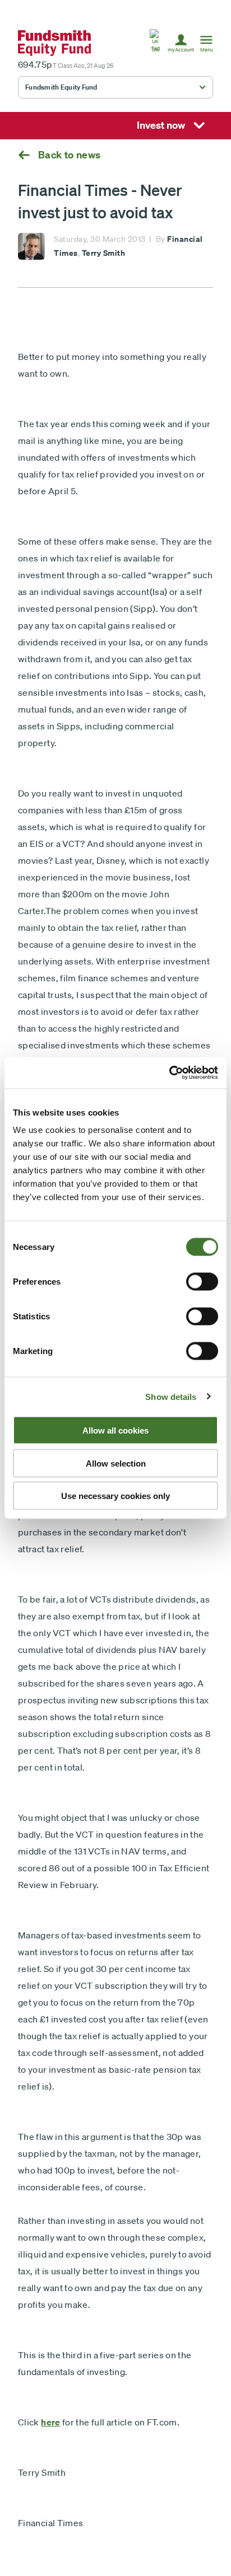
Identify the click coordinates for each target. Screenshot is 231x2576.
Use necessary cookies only (115, 1496)
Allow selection (116, 1463)
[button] (155, 43)
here (50, 2422)
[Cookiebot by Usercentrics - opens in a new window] (169, 1073)
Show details (171, 1396)
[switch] (202, 1282)
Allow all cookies (115, 1430)
